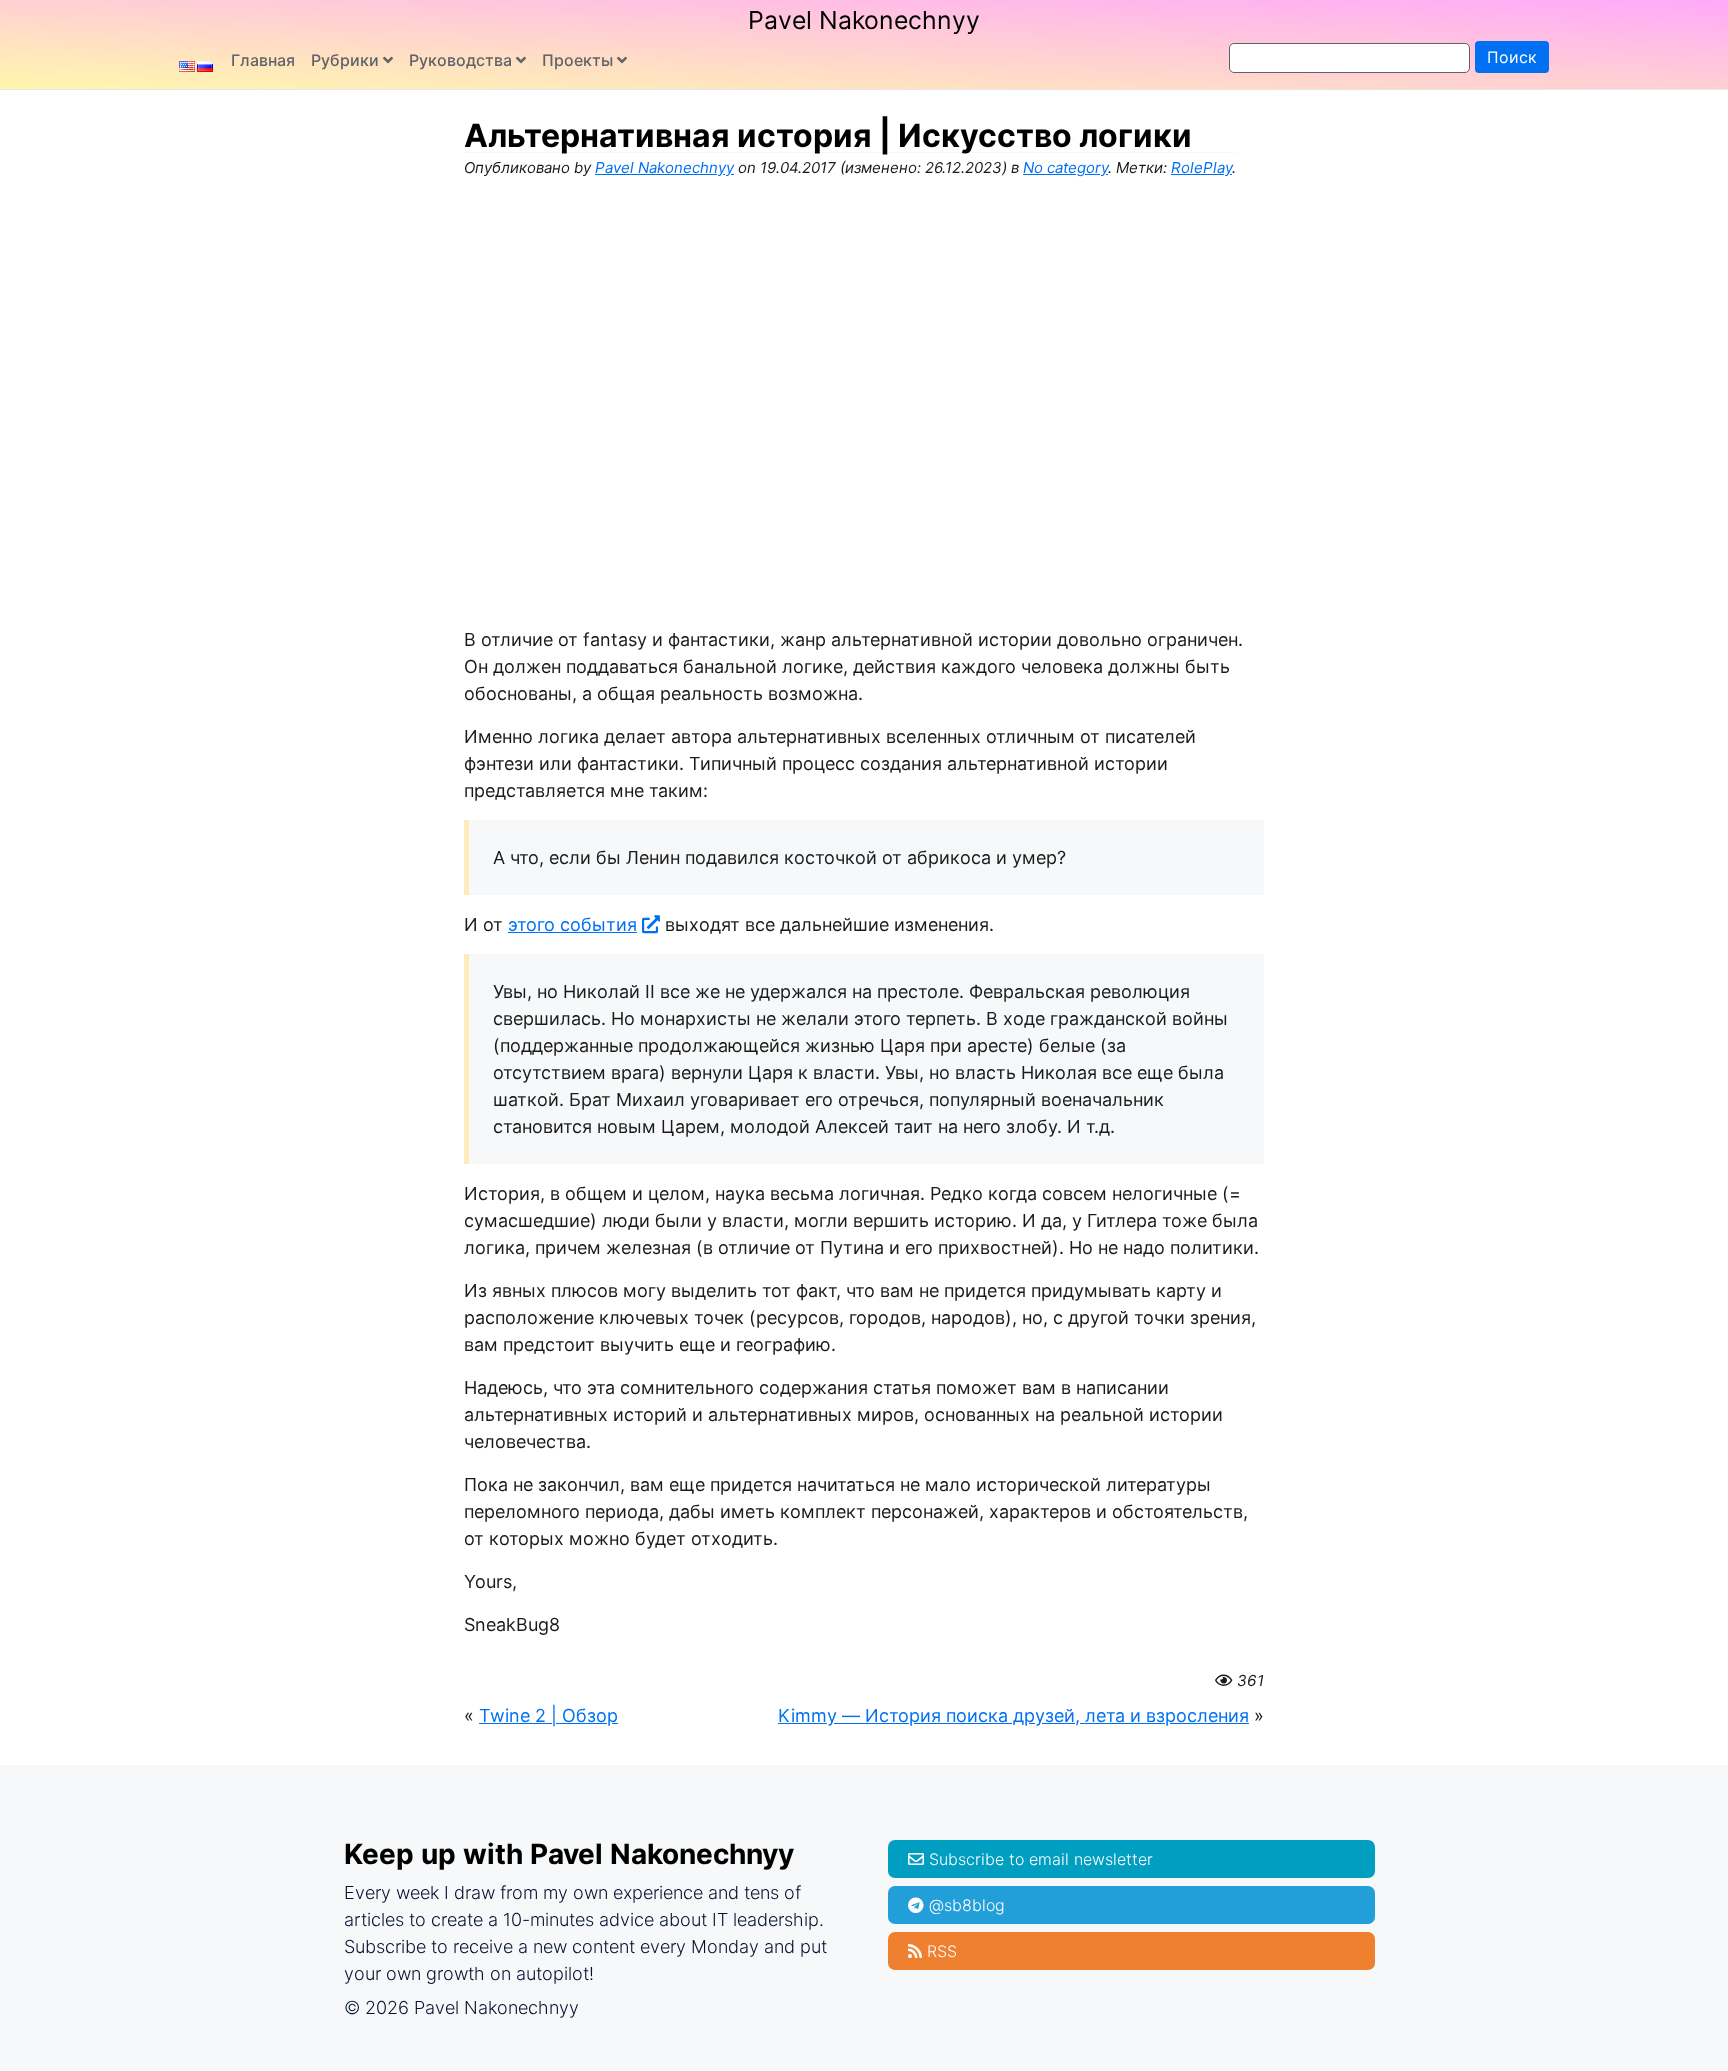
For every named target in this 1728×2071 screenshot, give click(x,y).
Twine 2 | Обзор (548, 1715)
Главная (263, 60)
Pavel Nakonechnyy (864, 20)
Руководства (460, 60)
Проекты (577, 60)
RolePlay (1201, 167)
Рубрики (345, 60)
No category (1065, 167)
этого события (572, 924)
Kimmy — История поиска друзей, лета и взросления (1013, 1715)
